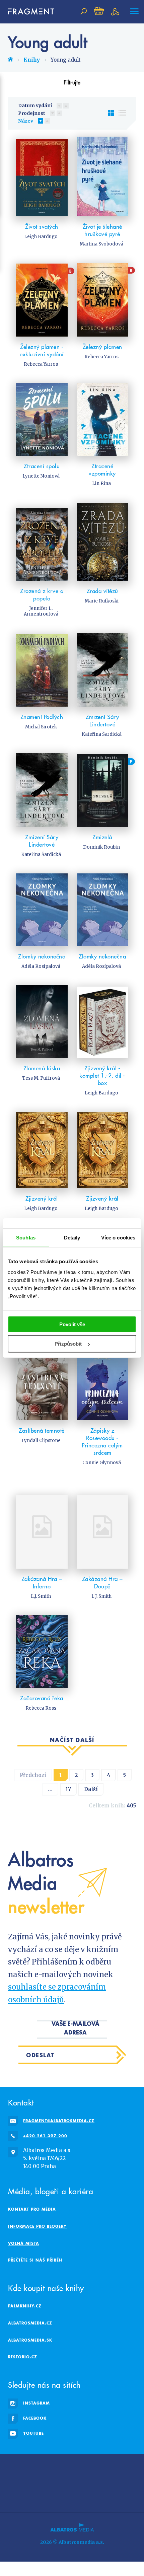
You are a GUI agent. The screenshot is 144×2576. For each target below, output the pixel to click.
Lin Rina (101, 483)
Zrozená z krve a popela (42, 595)
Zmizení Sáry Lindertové (102, 721)
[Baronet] (60, 2495)
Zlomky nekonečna (42, 956)
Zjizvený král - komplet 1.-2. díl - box (102, 1076)
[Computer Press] (101, 2468)
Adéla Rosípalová (41, 966)
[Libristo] (84, 2495)
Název (26, 121)
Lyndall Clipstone (41, 1441)
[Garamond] (38, 2495)
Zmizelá (102, 837)
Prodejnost (32, 113)
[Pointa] (129, 2482)
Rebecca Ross (41, 1708)
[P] (102, 790)
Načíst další (72, 1740)
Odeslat (40, 2055)
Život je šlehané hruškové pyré (102, 230)
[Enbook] (129, 2495)
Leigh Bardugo (41, 237)
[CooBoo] (29, 2468)
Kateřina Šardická (102, 734)
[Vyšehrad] (58, 2482)
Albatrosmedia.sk (30, 2340)
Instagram (37, 2403)
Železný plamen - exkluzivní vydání (42, 351)
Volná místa (24, 2243)
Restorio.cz (23, 2357)
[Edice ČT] (86, 2482)
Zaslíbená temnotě (42, 1431)
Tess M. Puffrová (41, 1078)
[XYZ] (58, 2468)
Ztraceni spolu (42, 466)
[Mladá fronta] (15, 2495)
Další (91, 1789)
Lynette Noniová (41, 476)
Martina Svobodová (101, 244)
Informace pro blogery (37, 2226)
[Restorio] (106, 2495)
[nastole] (86, 2468)
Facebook (35, 2418)
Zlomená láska (42, 1068)
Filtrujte (72, 82)
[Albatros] (15, 2468)
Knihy (32, 60)
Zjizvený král (42, 1199)
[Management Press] (115, 2468)
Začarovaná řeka (42, 1698)
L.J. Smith (41, 1596)
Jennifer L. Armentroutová (41, 611)
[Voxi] (72, 2482)
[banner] (28, 12)
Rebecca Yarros (41, 364)
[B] (42, 300)
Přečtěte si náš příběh (35, 2260)
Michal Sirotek (41, 727)
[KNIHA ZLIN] (43, 2482)
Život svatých (42, 227)
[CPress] (15, 2482)
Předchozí (33, 1775)
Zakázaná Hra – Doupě (102, 1583)
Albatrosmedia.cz (30, 2323)
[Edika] (72, 2468)
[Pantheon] (115, 2482)
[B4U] (129, 2468)
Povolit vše (72, 1324)
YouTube (33, 2433)
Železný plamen (102, 347)
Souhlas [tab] (26, 1238)
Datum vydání (35, 105)
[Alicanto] (29, 2482)
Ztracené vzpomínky (102, 470)
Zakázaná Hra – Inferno (42, 1583)
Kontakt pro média (32, 2209)
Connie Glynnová (102, 1463)
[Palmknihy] (101, 2482)
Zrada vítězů (102, 591)
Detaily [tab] (72, 1238)
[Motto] (43, 2468)
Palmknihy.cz (25, 2306)
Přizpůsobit (68, 1344)
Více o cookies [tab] (118, 1238)
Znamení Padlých (42, 717)
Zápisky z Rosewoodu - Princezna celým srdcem (102, 1442)
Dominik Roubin (101, 847)
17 (68, 1789)
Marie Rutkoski (102, 601)
